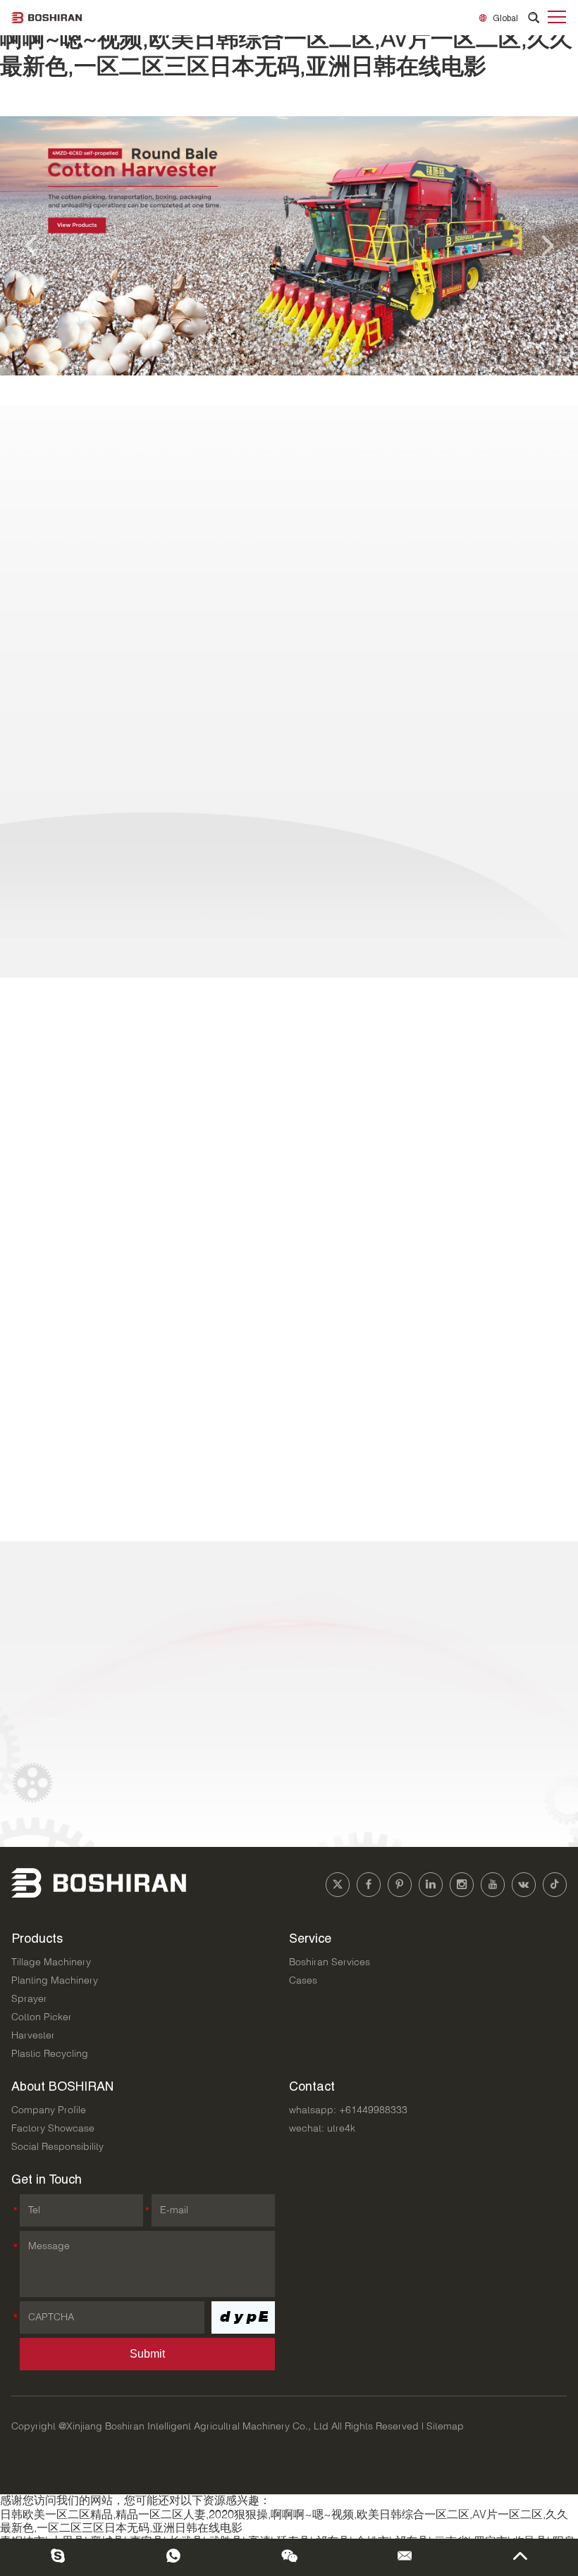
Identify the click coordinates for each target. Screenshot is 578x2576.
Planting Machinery (55, 1981)
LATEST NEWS (61, 1007)
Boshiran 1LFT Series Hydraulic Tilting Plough (289, 508)
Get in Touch (47, 2179)
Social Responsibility (57, 2147)
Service (310, 1938)
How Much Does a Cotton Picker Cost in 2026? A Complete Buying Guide (342, 1319)
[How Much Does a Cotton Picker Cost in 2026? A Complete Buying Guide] (90, 1307)
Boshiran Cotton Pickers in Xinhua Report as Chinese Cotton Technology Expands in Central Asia (364, 1210)
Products (37, 1938)
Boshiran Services (330, 1962)
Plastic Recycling (50, 2054)
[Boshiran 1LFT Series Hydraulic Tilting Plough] (289, 739)
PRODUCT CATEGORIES (289, 442)
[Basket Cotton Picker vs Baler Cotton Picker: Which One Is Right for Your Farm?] (90, 1424)
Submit (147, 2354)
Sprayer (29, 1999)
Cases (303, 1981)
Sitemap (445, 2427)
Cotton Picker (42, 2017)
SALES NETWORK (72, 1578)
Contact (312, 2086)
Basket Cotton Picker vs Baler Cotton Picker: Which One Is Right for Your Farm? (358, 1436)
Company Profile (49, 2110)
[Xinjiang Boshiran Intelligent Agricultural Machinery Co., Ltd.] (47, 18)
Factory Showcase (53, 2129)
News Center (524, 1009)
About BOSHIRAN (62, 2086)
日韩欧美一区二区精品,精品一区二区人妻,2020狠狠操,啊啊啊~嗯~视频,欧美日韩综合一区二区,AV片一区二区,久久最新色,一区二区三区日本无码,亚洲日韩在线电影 (286, 41)
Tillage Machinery (51, 1962)
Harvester (33, 2036)
